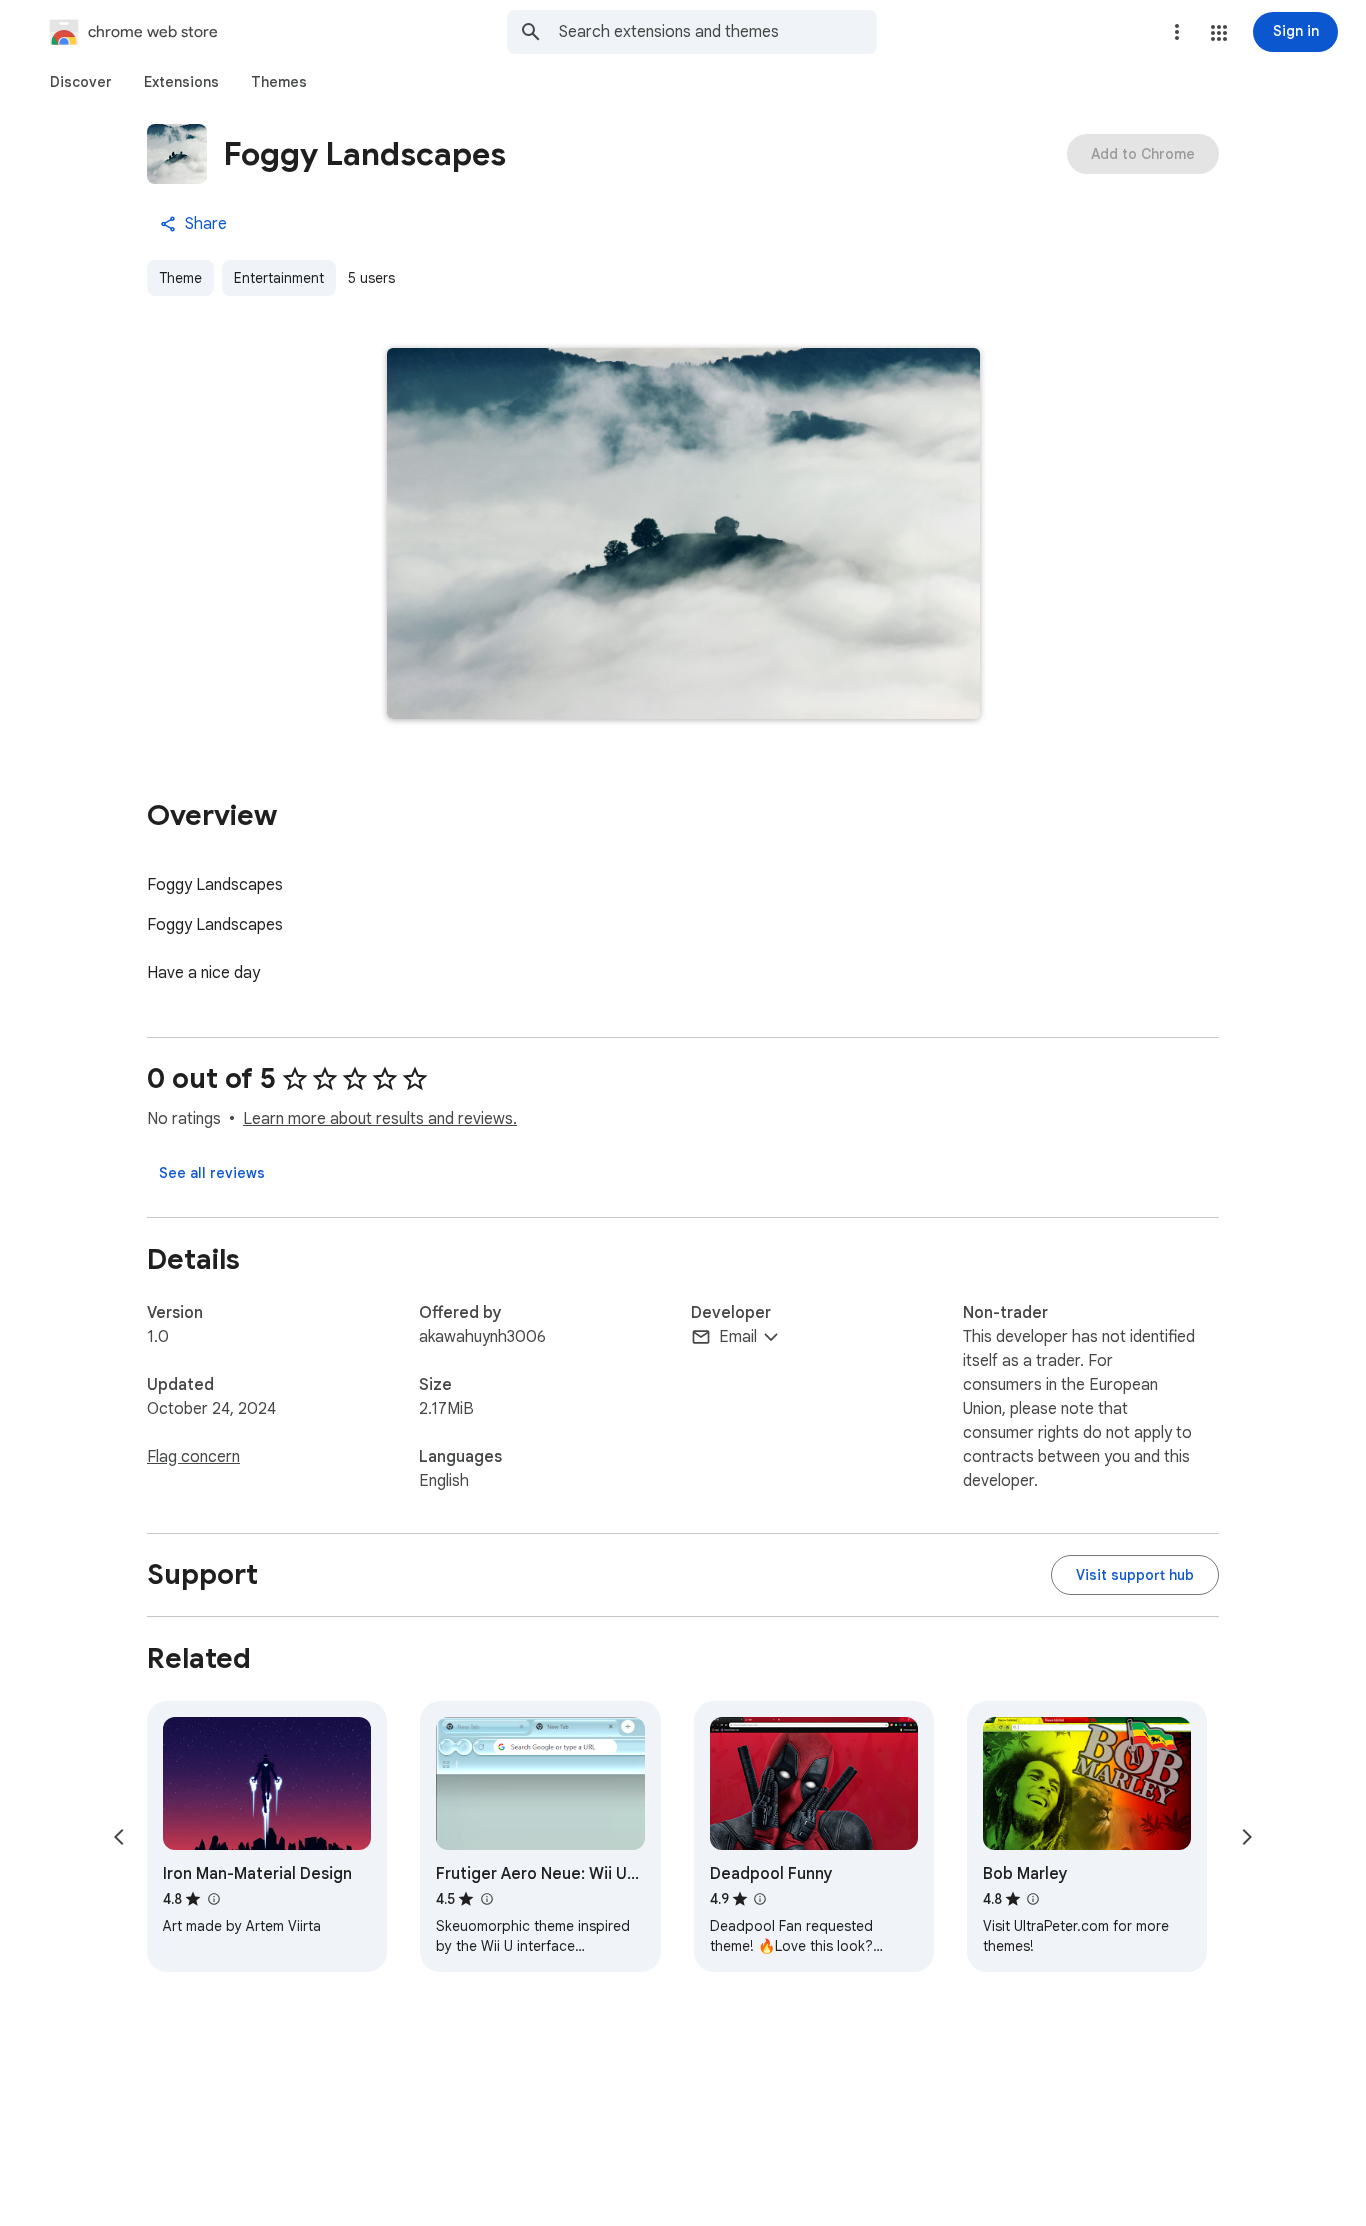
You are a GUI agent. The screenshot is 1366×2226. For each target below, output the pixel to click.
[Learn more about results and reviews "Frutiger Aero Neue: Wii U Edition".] (486, 1899)
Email (738, 1337)
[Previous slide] (119, 1837)
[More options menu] (1177, 32)
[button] (1219, 33)
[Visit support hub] (1135, 1575)
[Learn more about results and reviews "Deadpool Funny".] (760, 1899)
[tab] (81, 82)
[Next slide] (1247, 1837)
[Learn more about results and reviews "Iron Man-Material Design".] (213, 1899)
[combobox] (718, 32)
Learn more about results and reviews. (380, 1119)
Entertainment (279, 278)
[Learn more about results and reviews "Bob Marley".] (1033, 1899)
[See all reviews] (212, 1173)
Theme (180, 278)
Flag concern (193, 1457)
